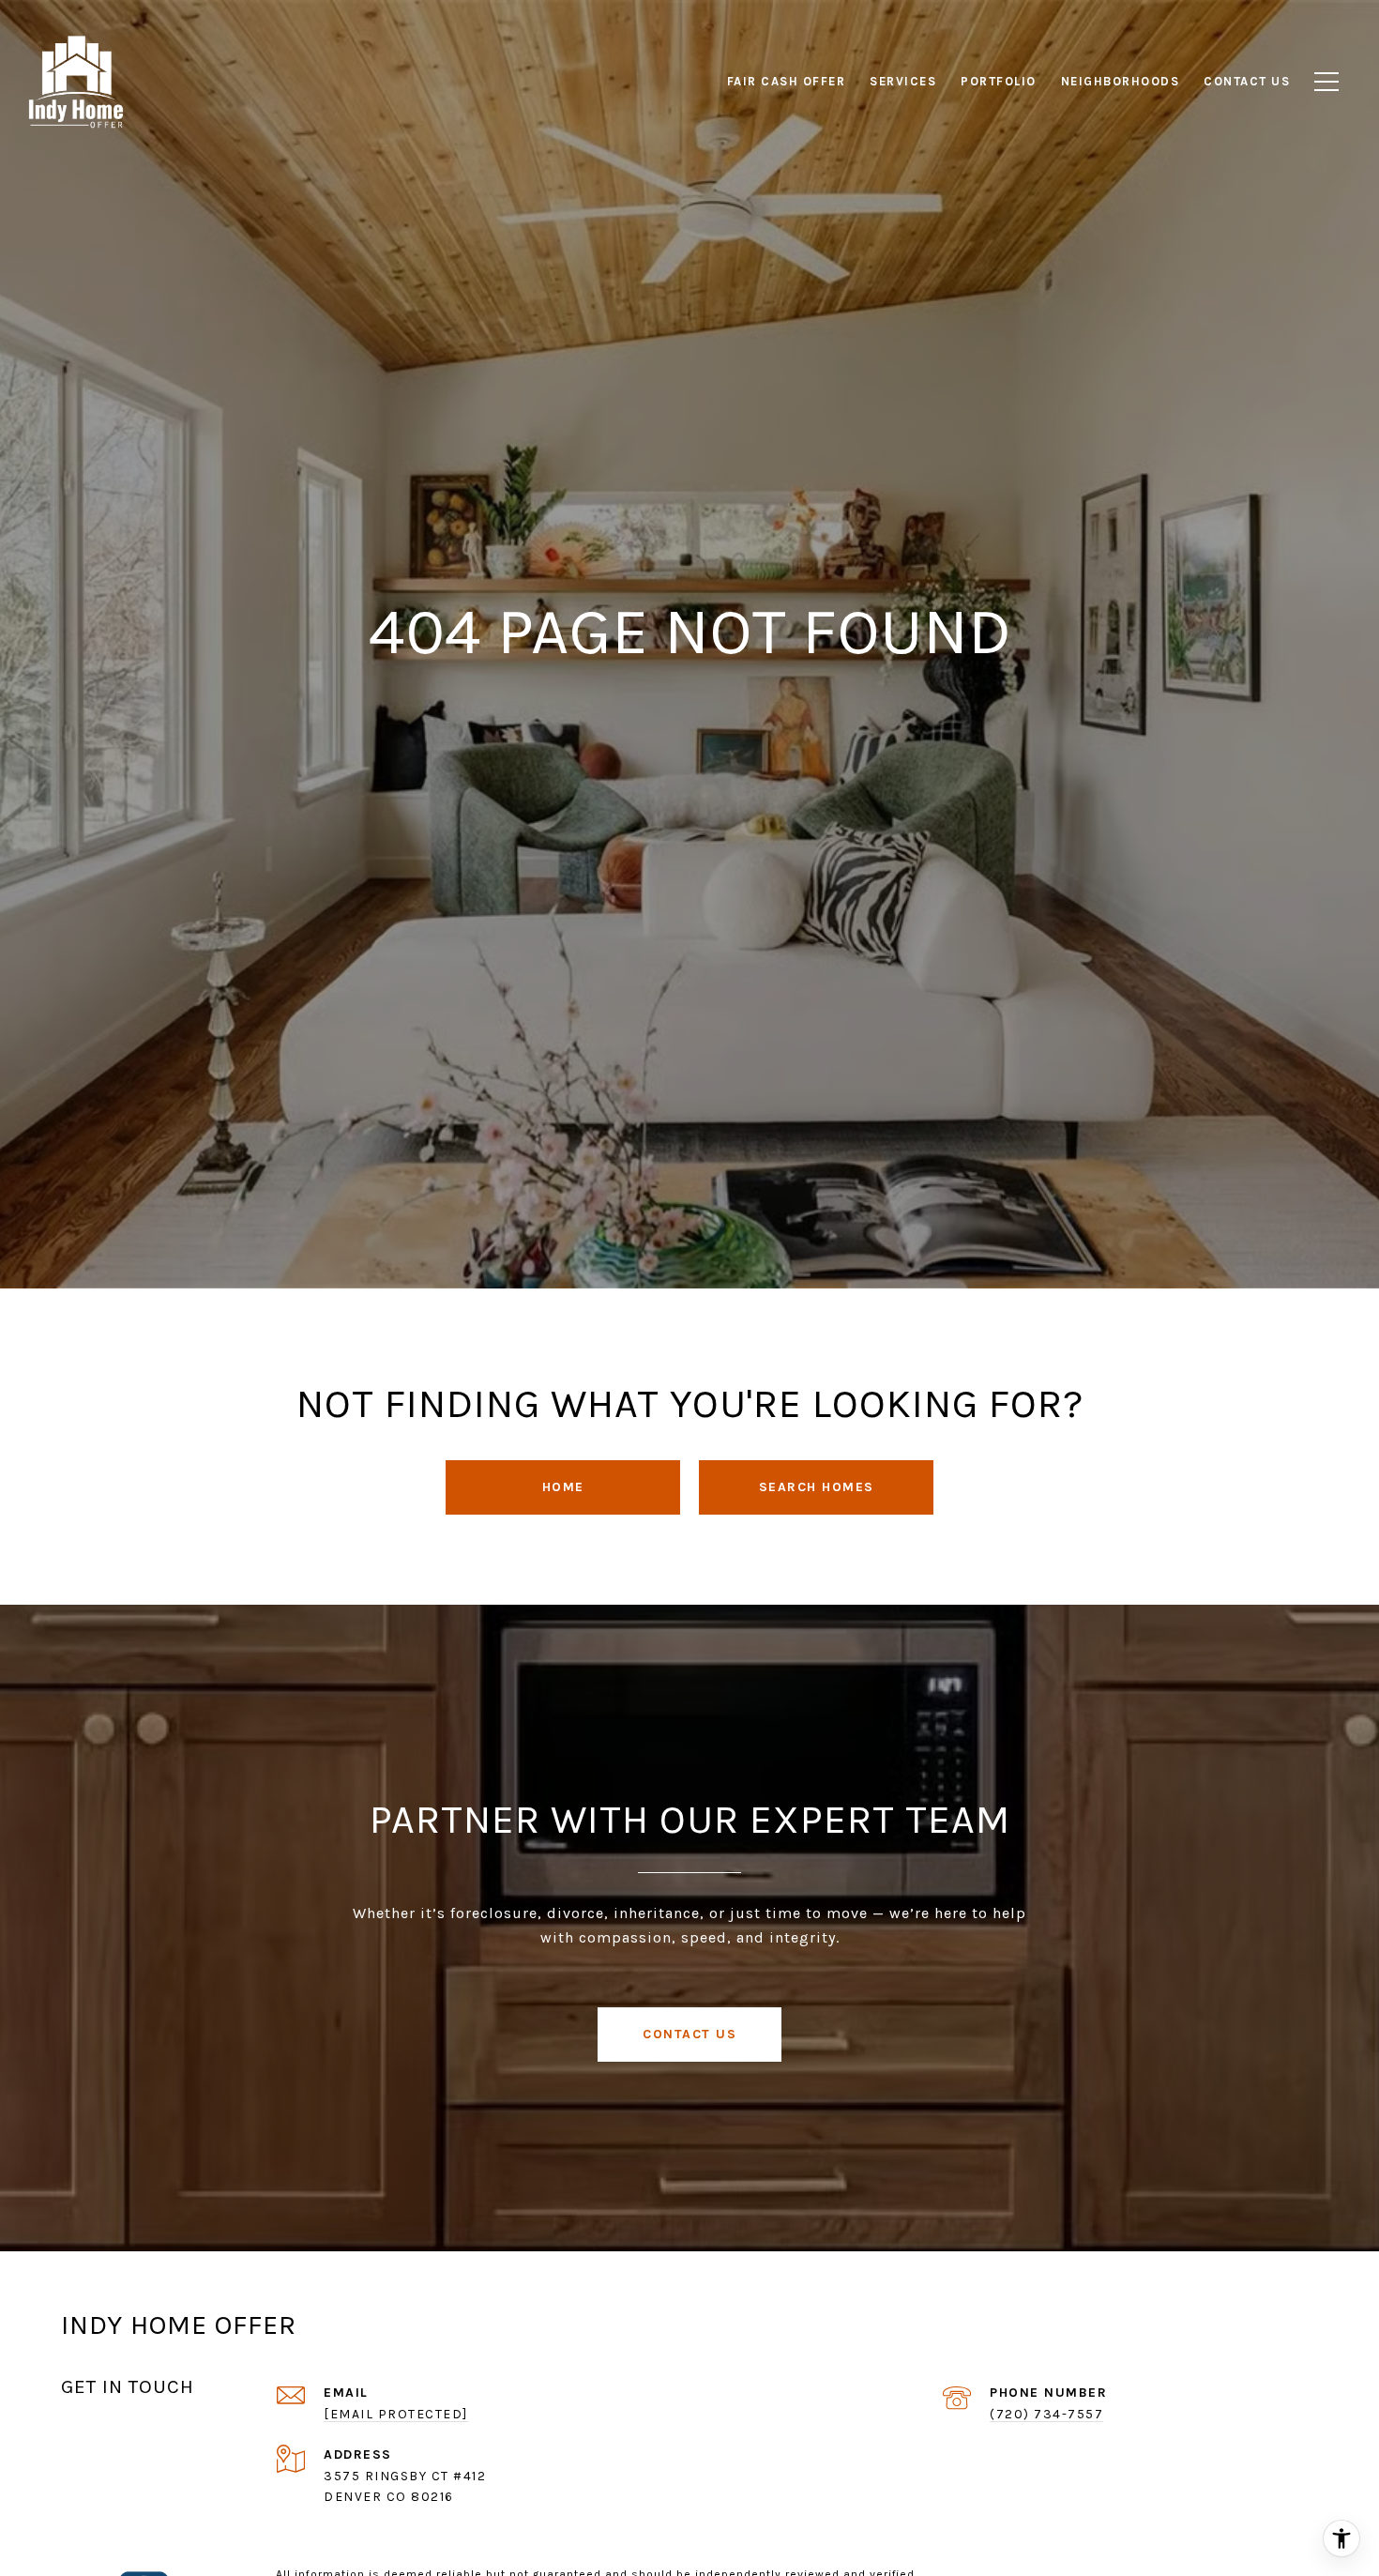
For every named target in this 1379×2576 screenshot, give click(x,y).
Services (903, 81)
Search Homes (817, 1487)
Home (563, 1487)
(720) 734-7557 (1046, 2414)
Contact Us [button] (689, 2034)
